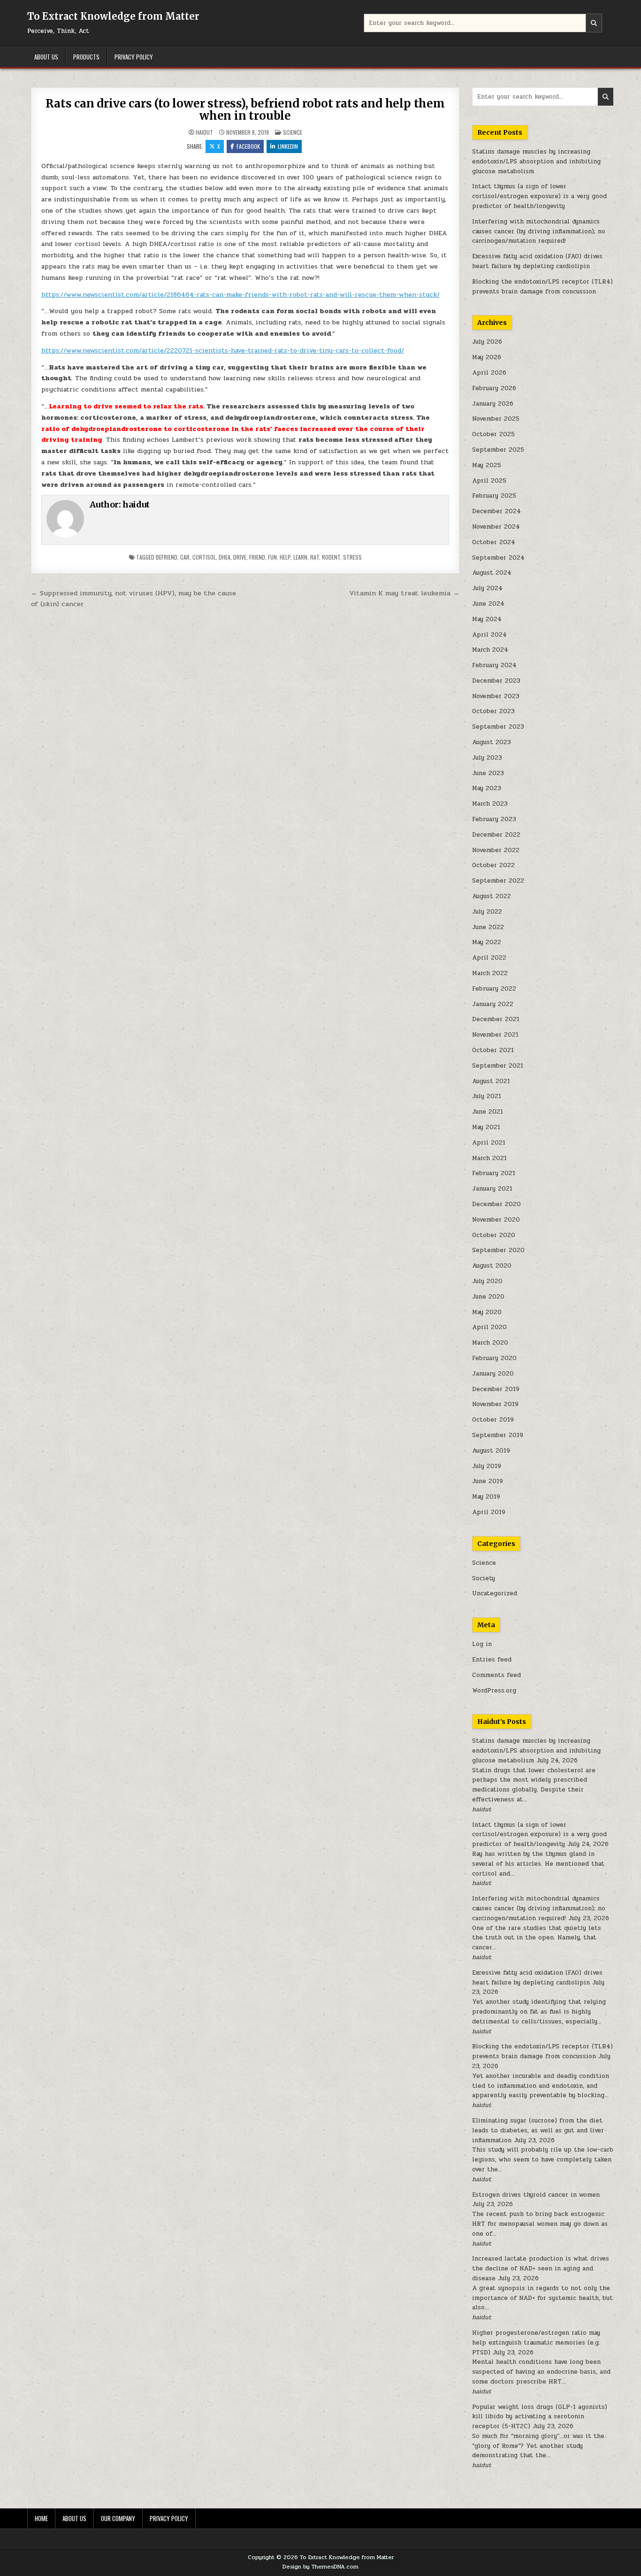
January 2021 (492, 1189)
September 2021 (498, 1066)
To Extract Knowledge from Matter (113, 16)
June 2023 (488, 773)
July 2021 (487, 1096)
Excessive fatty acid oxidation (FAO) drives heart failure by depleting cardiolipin (537, 261)
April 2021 (489, 1143)
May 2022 (487, 942)
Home (41, 2518)
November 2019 (495, 1404)
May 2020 (487, 1312)
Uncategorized (495, 1593)
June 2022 (488, 927)
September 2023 (498, 727)
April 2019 (489, 1512)
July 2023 (487, 758)
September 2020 (498, 1250)
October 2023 (493, 711)
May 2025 (487, 465)
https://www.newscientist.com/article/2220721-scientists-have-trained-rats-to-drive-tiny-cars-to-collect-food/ (223, 350)
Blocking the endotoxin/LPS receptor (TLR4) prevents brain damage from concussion (542, 287)
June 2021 (488, 1112)
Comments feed (496, 1675)
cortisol (204, 557)
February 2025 (494, 496)
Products (86, 57)
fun (272, 557)
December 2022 (496, 835)
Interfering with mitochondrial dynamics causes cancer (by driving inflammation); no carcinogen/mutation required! (539, 231)
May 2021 (486, 1127)
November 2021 (495, 1035)
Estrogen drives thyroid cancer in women (536, 2195)
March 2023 (490, 804)
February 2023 (494, 819)
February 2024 (494, 665)
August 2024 (492, 573)
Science (293, 132)
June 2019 (488, 1481)
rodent (331, 557)
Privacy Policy (134, 57)
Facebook (248, 146)
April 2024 (489, 635)
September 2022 (498, 881)
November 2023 (496, 696)
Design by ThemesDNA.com (320, 2567)
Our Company (118, 2518)
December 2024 (496, 511)
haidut (204, 132)
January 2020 (493, 1374)
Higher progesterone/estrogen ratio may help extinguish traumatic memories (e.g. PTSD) (536, 2343)
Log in (482, 1644)
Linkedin (288, 146)
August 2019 (491, 1451)
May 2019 (486, 1497)
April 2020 (489, 1327)
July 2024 (487, 588)
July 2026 (487, 342)
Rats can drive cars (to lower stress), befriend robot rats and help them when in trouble (245, 110)
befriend (167, 557)
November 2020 (496, 1220)
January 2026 (493, 404)
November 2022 (496, 850)
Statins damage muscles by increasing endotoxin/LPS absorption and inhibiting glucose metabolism (536, 161)
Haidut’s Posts (502, 1722)
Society (484, 1578)
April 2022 (489, 958)
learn (300, 557)
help (285, 557)
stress (352, 557)
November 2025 (496, 419)
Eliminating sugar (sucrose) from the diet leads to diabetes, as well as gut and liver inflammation (538, 2130)
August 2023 (492, 742)
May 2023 (487, 788)
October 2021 (493, 1050)
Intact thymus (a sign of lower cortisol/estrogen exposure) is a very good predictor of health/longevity (539, 196)
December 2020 (496, 1204)
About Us (46, 57)
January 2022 (493, 1004)
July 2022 (487, 912)
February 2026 (494, 388)
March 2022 (490, 973)
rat (315, 557)
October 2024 (494, 542)
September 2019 (498, 1435)
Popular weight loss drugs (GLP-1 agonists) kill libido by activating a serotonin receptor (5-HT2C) (540, 2417)
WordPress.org (494, 1691)
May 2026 (487, 357)
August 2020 (492, 1266)
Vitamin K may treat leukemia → (404, 593)
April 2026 (489, 373)
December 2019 (496, 1389)
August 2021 (491, 1081)
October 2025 (493, 434)
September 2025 (498, 450)
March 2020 (490, 1343)
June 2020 (488, 1297)
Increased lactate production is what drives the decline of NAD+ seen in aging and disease (541, 2268)
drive (240, 557)
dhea (225, 557)
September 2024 (498, 558)
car (185, 557)
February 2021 (494, 1173)
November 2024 (496, 527)
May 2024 (487, 619)
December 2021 (496, 1019)
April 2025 (489, 481)
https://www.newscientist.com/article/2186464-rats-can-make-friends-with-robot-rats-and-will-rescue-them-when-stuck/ (240, 295)
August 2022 (492, 896)
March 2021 (489, 1158)
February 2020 (494, 1358)
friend (257, 557)
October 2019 (493, 1420)
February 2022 (494, 989)
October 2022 (493, 865)
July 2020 (487, 1281)
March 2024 (490, 650)
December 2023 (496, 681)
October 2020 (494, 1235)
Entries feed (492, 1660)
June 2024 (488, 604)
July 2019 (487, 1466)
